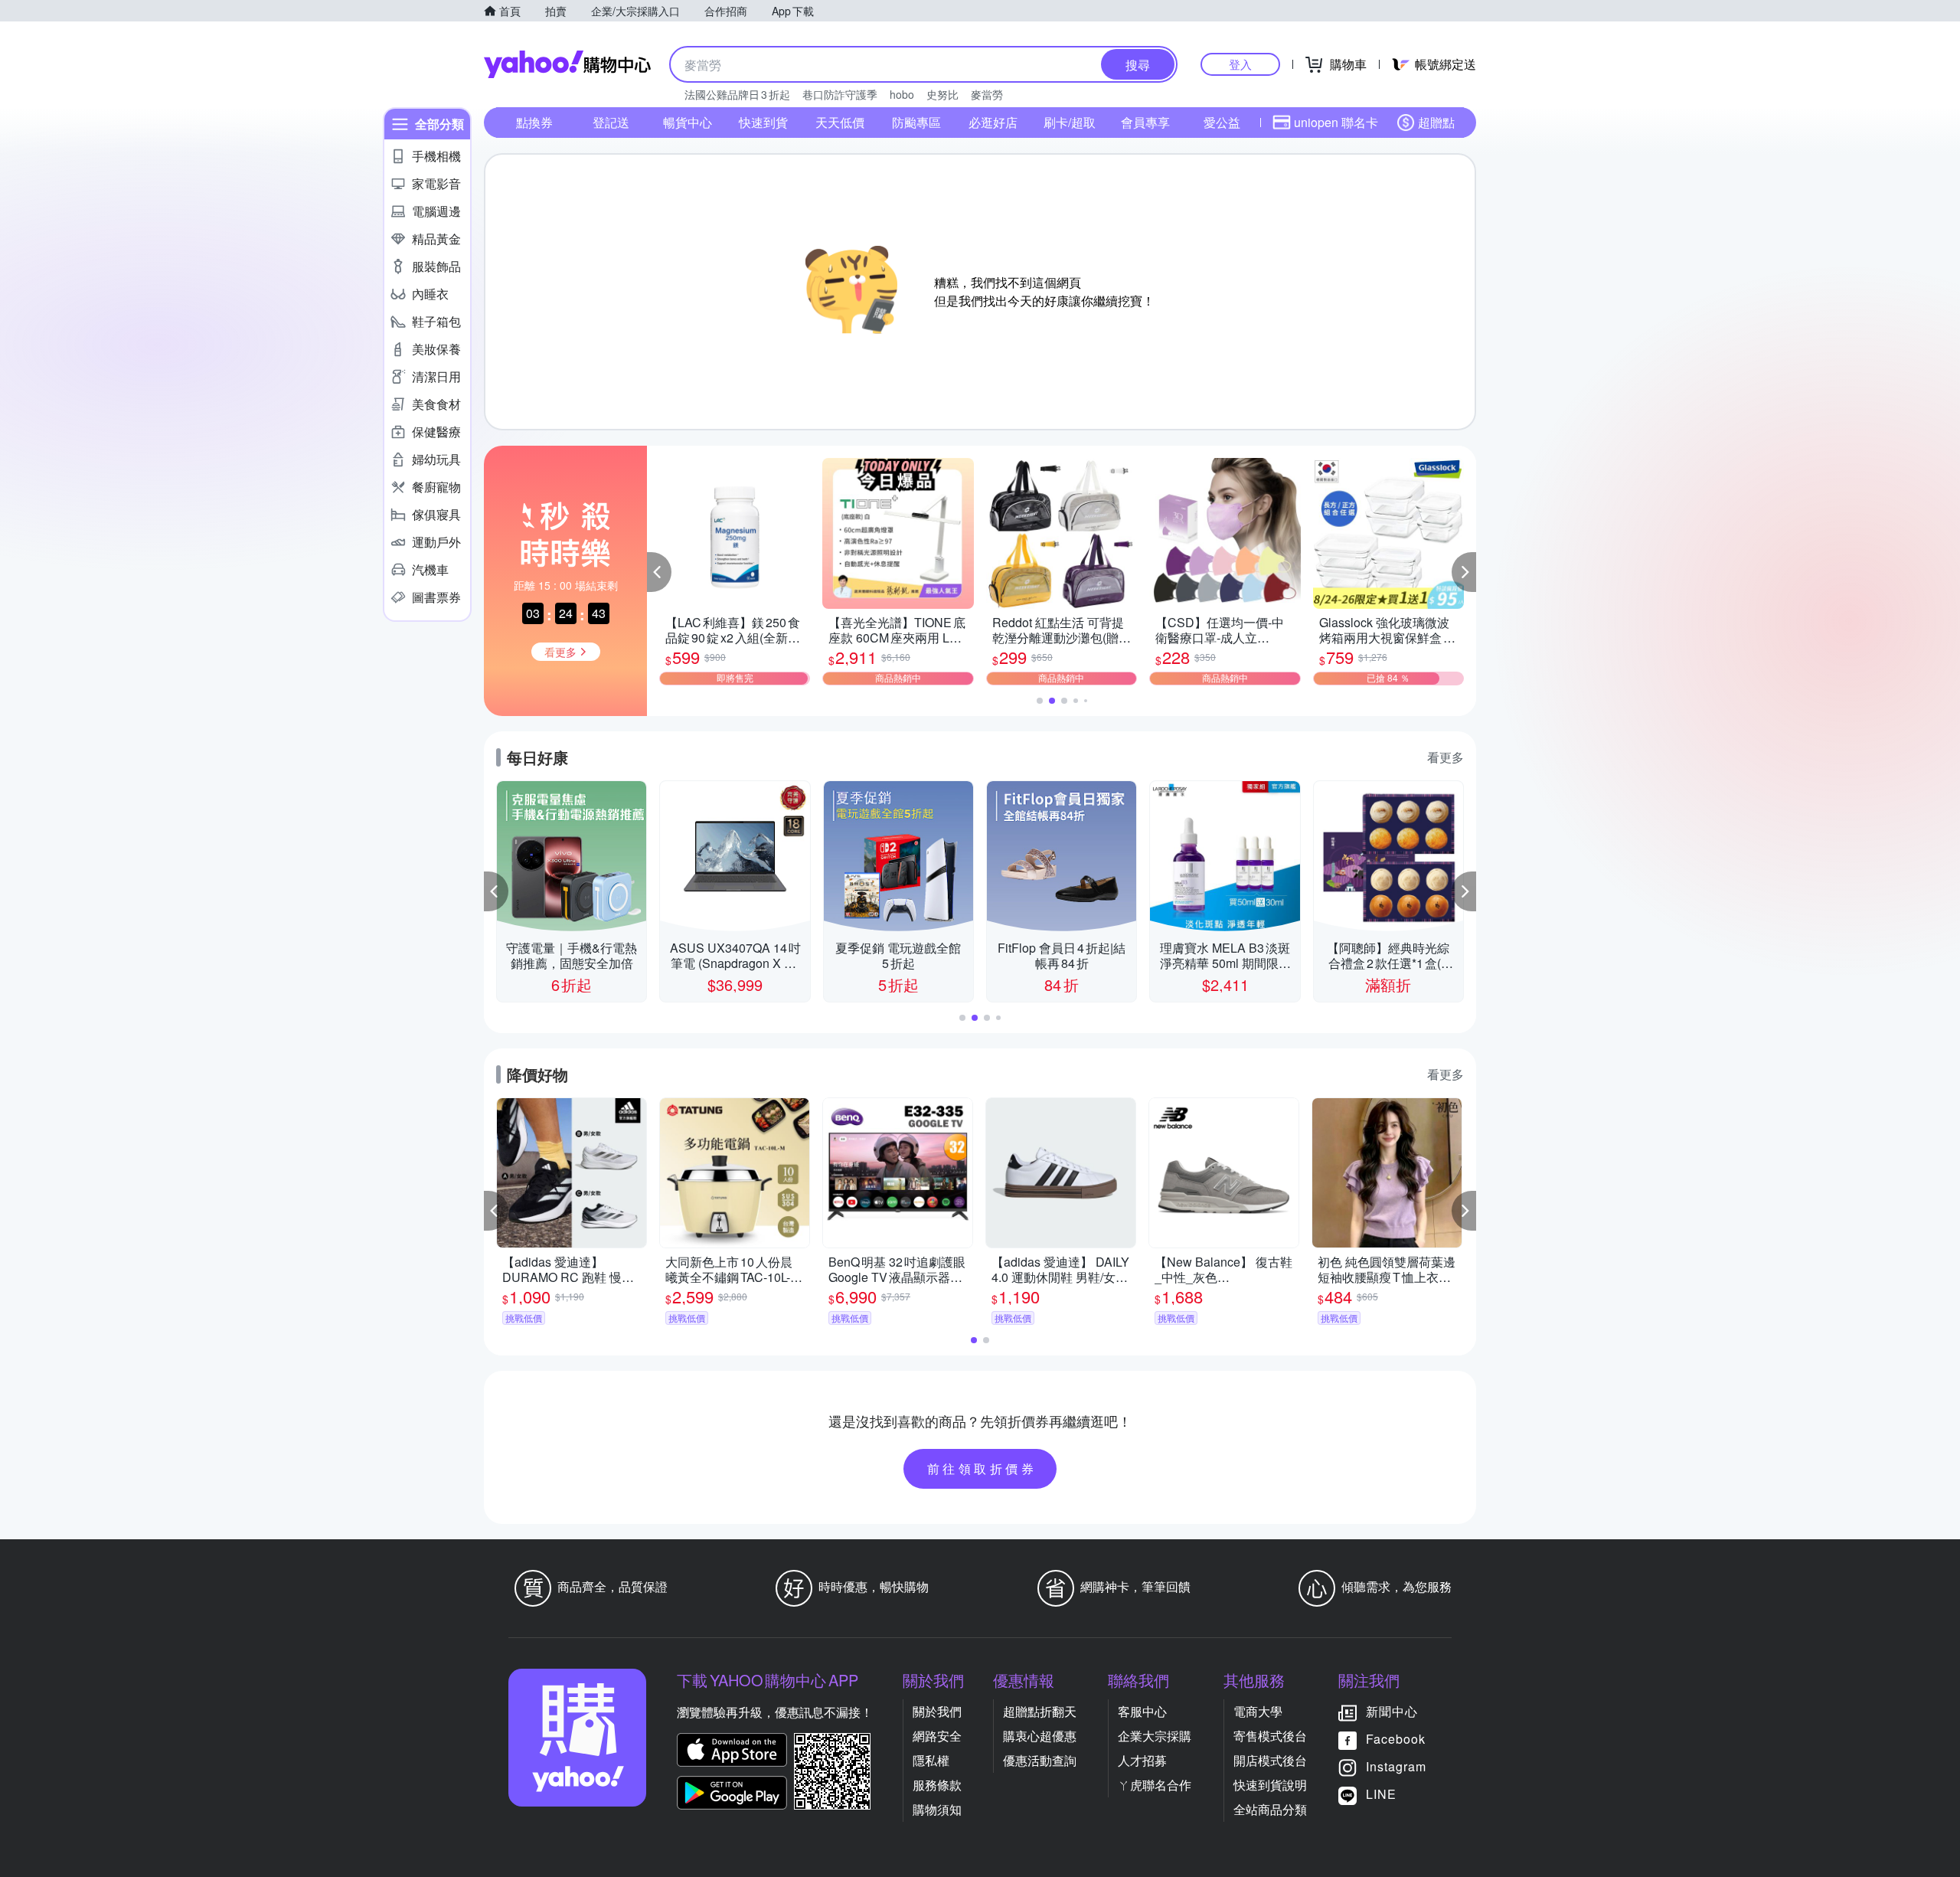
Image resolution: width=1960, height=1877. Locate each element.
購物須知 (937, 1809)
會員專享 (1145, 122)
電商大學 (1258, 1711)
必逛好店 (993, 122)
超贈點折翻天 (1040, 1711)
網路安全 (937, 1736)
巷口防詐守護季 (840, 94)
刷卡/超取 (1070, 122)
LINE (1381, 1794)
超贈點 (1436, 122)
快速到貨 (763, 122)
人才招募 (1142, 1760)
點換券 (534, 122)
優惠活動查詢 (1040, 1760)
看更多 (1445, 757)
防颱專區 (916, 122)
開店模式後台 (1270, 1760)
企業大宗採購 (1155, 1736)
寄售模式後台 (1270, 1736)
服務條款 (937, 1785)
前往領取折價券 (982, 1468)
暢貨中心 (688, 122)
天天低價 (840, 122)
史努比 (942, 94)
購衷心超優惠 (1040, 1736)
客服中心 (1142, 1711)
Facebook (1396, 1739)
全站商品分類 (1270, 1809)
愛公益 (1222, 122)
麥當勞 (987, 94)
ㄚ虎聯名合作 (1155, 1785)
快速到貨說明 (1270, 1785)
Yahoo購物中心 (567, 64)
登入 (1240, 64)
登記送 (611, 122)
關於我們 (937, 1711)
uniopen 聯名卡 (1336, 122)
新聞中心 (1392, 1711)
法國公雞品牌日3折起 (737, 94)
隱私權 (931, 1760)
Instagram (1396, 1766)
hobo (902, 94)
